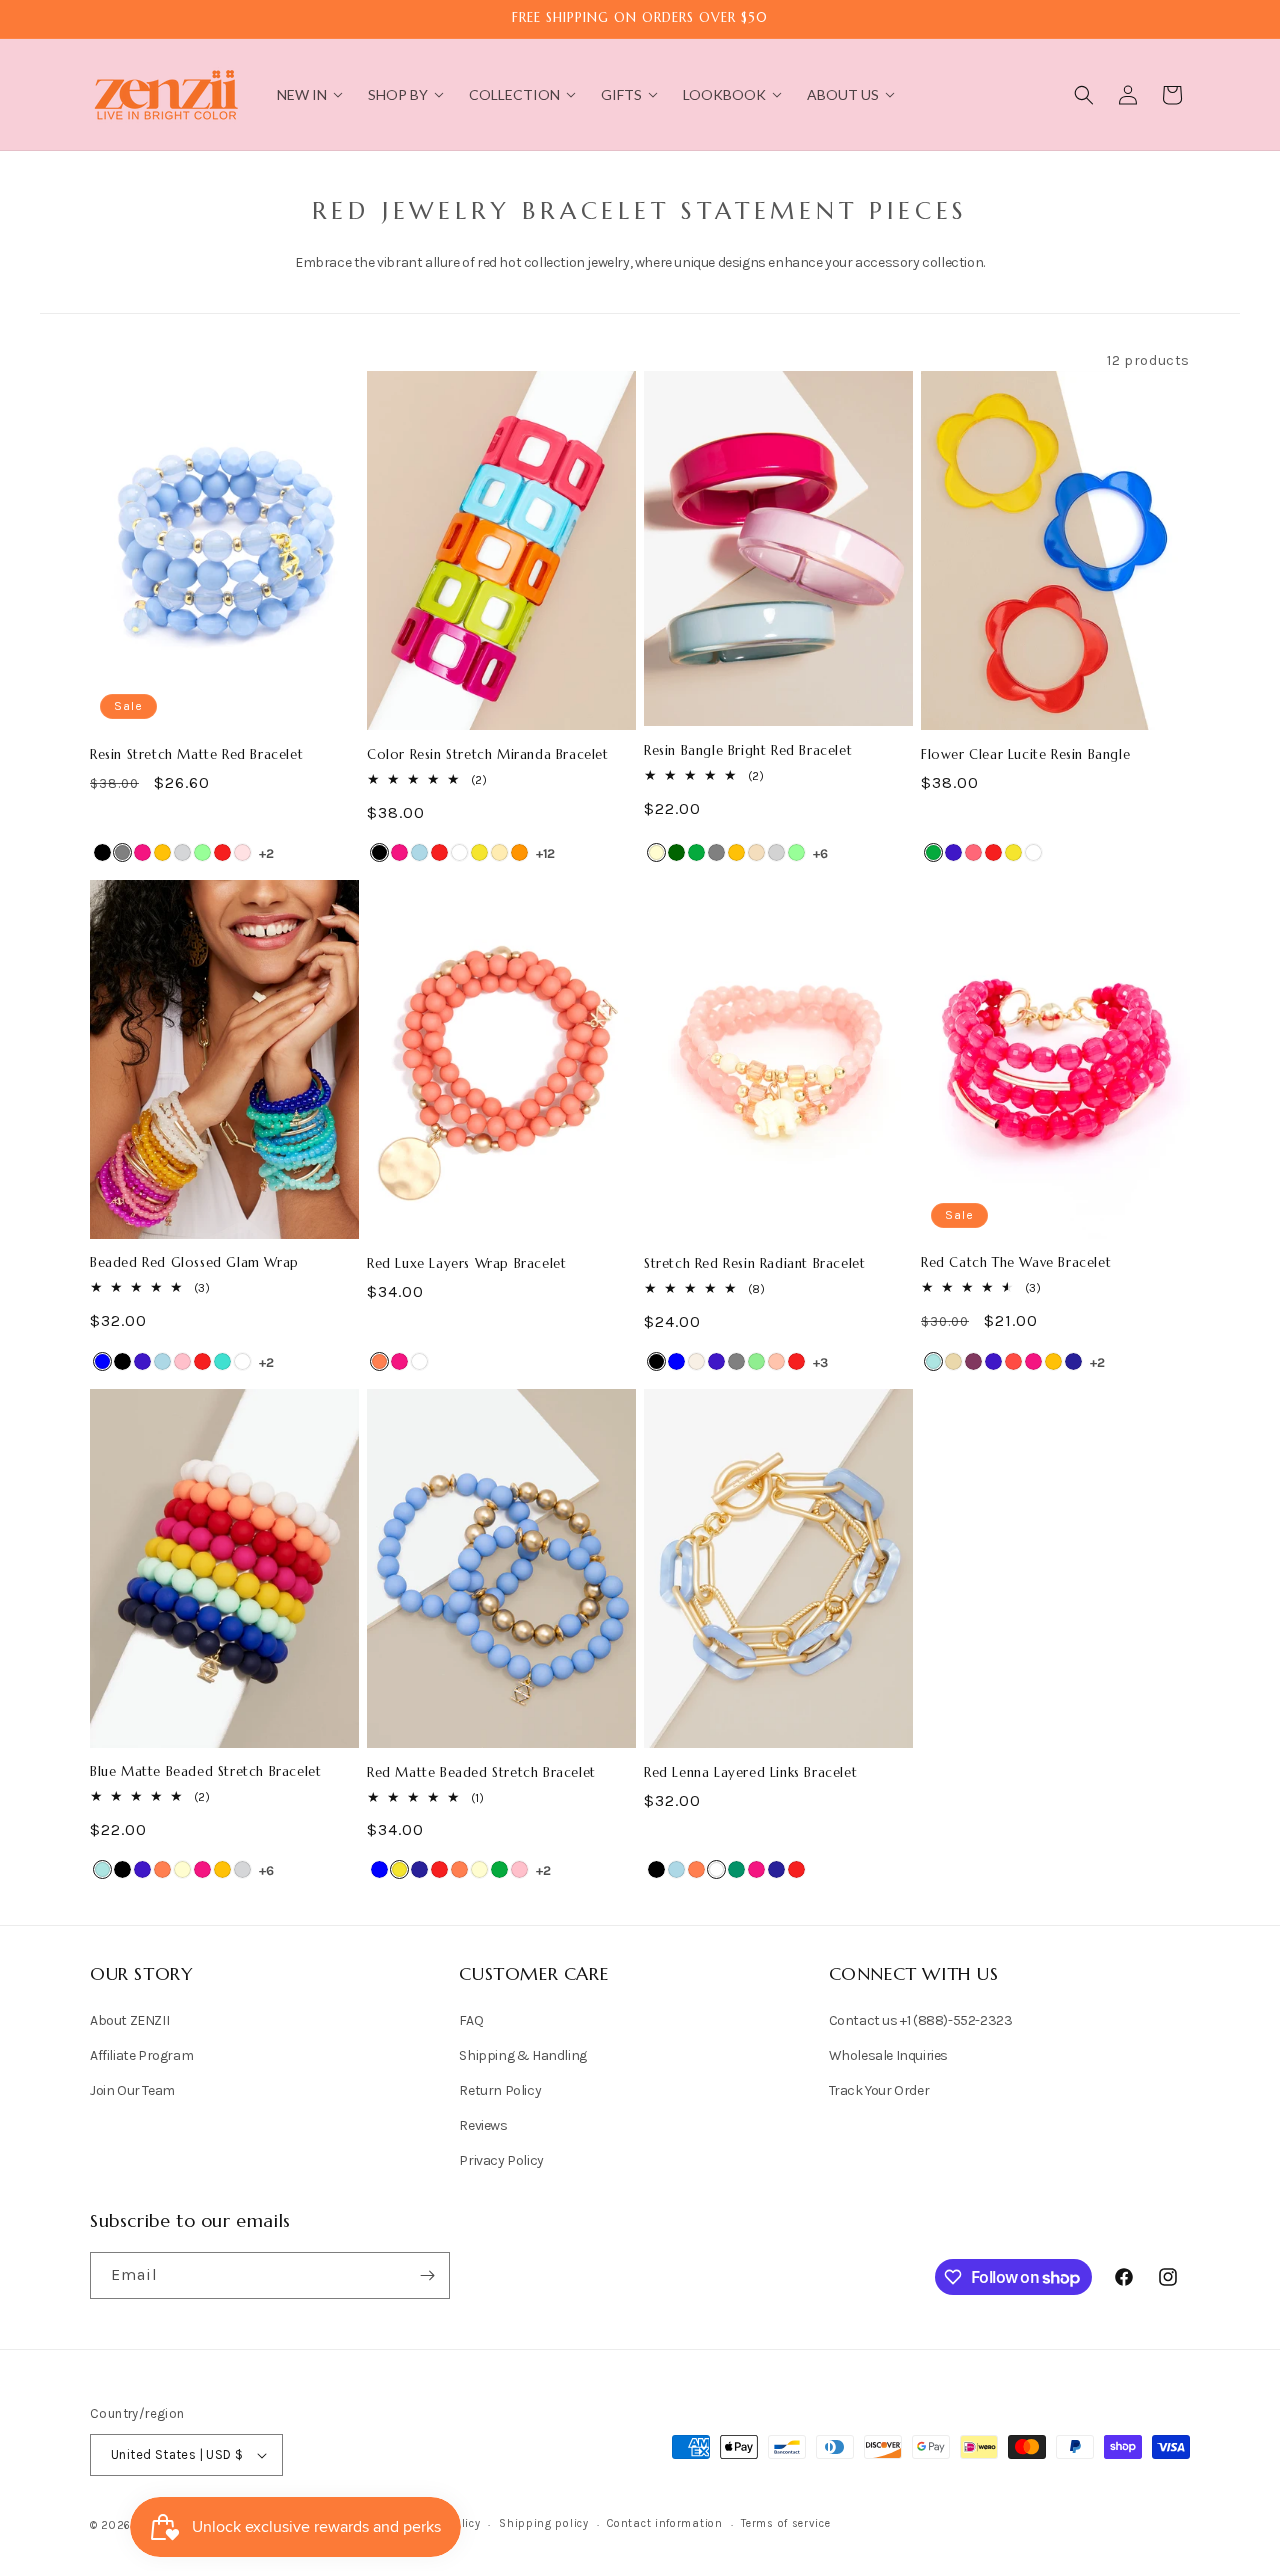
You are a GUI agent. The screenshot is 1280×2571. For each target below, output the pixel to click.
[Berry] (973, 1361)
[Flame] (1013, 1361)
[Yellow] (479, 852)
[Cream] (656, 852)
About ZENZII (129, 2020)
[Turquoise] (222, 1361)
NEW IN (302, 94)
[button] (1084, 95)
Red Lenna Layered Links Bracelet (750, 1773)
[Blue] (102, 1361)
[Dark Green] (676, 852)
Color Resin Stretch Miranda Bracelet (488, 755)
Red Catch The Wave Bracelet (1016, 1263)
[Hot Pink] (142, 852)
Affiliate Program (141, 2055)
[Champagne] (756, 852)
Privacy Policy (501, 2160)
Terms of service (785, 2523)
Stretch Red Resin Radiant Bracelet (754, 1264)
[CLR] (1033, 852)
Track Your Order (879, 2090)
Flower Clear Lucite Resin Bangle (1025, 755)
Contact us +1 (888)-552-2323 (921, 2020)
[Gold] (499, 852)
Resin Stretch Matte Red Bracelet (196, 755)
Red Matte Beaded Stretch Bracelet (481, 1773)
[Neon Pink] (973, 852)
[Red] (222, 852)
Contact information (664, 2523)
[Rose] (242, 852)
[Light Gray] (182, 852)
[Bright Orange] (519, 852)
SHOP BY (398, 94)
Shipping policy (544, 2523)
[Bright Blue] (933, 1361)
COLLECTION (514, 94)
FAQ (471, 2020)
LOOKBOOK (724, 94)
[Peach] (776, 1361)
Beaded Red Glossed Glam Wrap (194, 1263)
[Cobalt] (953, 852)
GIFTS (621, 94)
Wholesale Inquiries (888, 2055)
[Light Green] (756, 1361)
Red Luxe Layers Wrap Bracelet (466, 1264)
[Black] (102, 852)
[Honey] (162, 852)
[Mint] (202, 852)
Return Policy (500, 2090)
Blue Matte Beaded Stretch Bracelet (205, 1772)
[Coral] (379, 1361)
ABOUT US (843, 94)
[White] (459, 852)
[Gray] (122, 852)
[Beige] (953, 1361)
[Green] (696, 852)
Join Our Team (132, 2090)
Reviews (483, 2125)
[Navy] (1073, 1361)
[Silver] (776, 852)
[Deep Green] (736, 1869)
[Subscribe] (427, 2275)
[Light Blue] (419, 852)
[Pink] (182, 1361)
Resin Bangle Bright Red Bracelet (748, 751)
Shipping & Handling (522, 2055)
